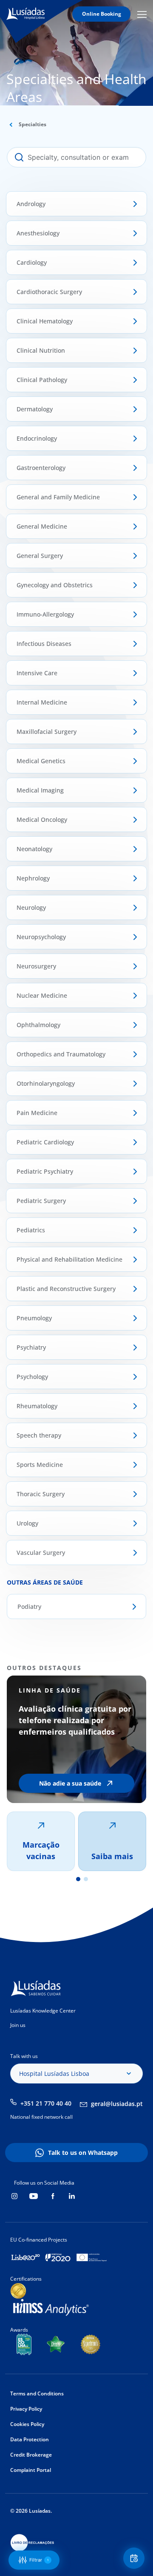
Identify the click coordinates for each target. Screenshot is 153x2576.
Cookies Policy (27, 2424)
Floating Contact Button (135, 2558)
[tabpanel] (76, 1773)
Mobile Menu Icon (143, 14)
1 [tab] (78, 1879)
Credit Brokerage (31, 2455)
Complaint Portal (31, 2470)
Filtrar (39, 2560)
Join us (18, 2025)
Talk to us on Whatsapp (83, 2153)
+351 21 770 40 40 (46, 2103)
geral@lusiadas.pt (117, 2104)
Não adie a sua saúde (70, 1783)
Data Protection (30, 2439)
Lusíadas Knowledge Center (43, 2011)
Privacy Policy (26, 2409)
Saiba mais (112, 1856)
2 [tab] (86, 1879)
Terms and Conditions (37, 2393)
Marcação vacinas (41, 1850)
